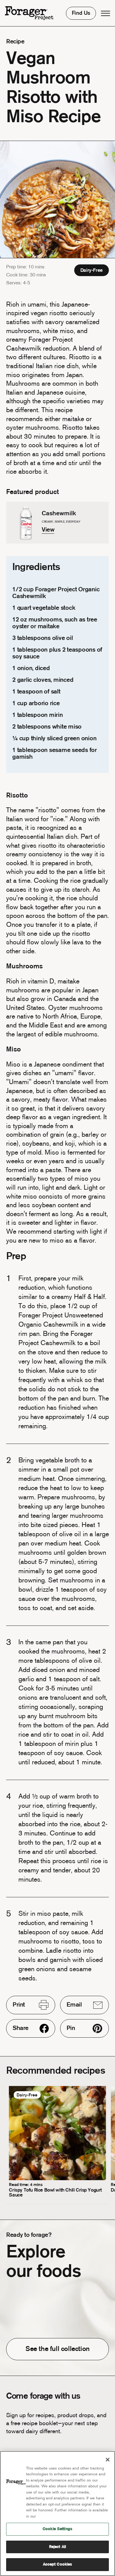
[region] (57, 2514)
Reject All (57, 2547)
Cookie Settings (57, 2529)
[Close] (108, 2460)
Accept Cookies (58, 2564)
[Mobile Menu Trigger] (105, 13)
